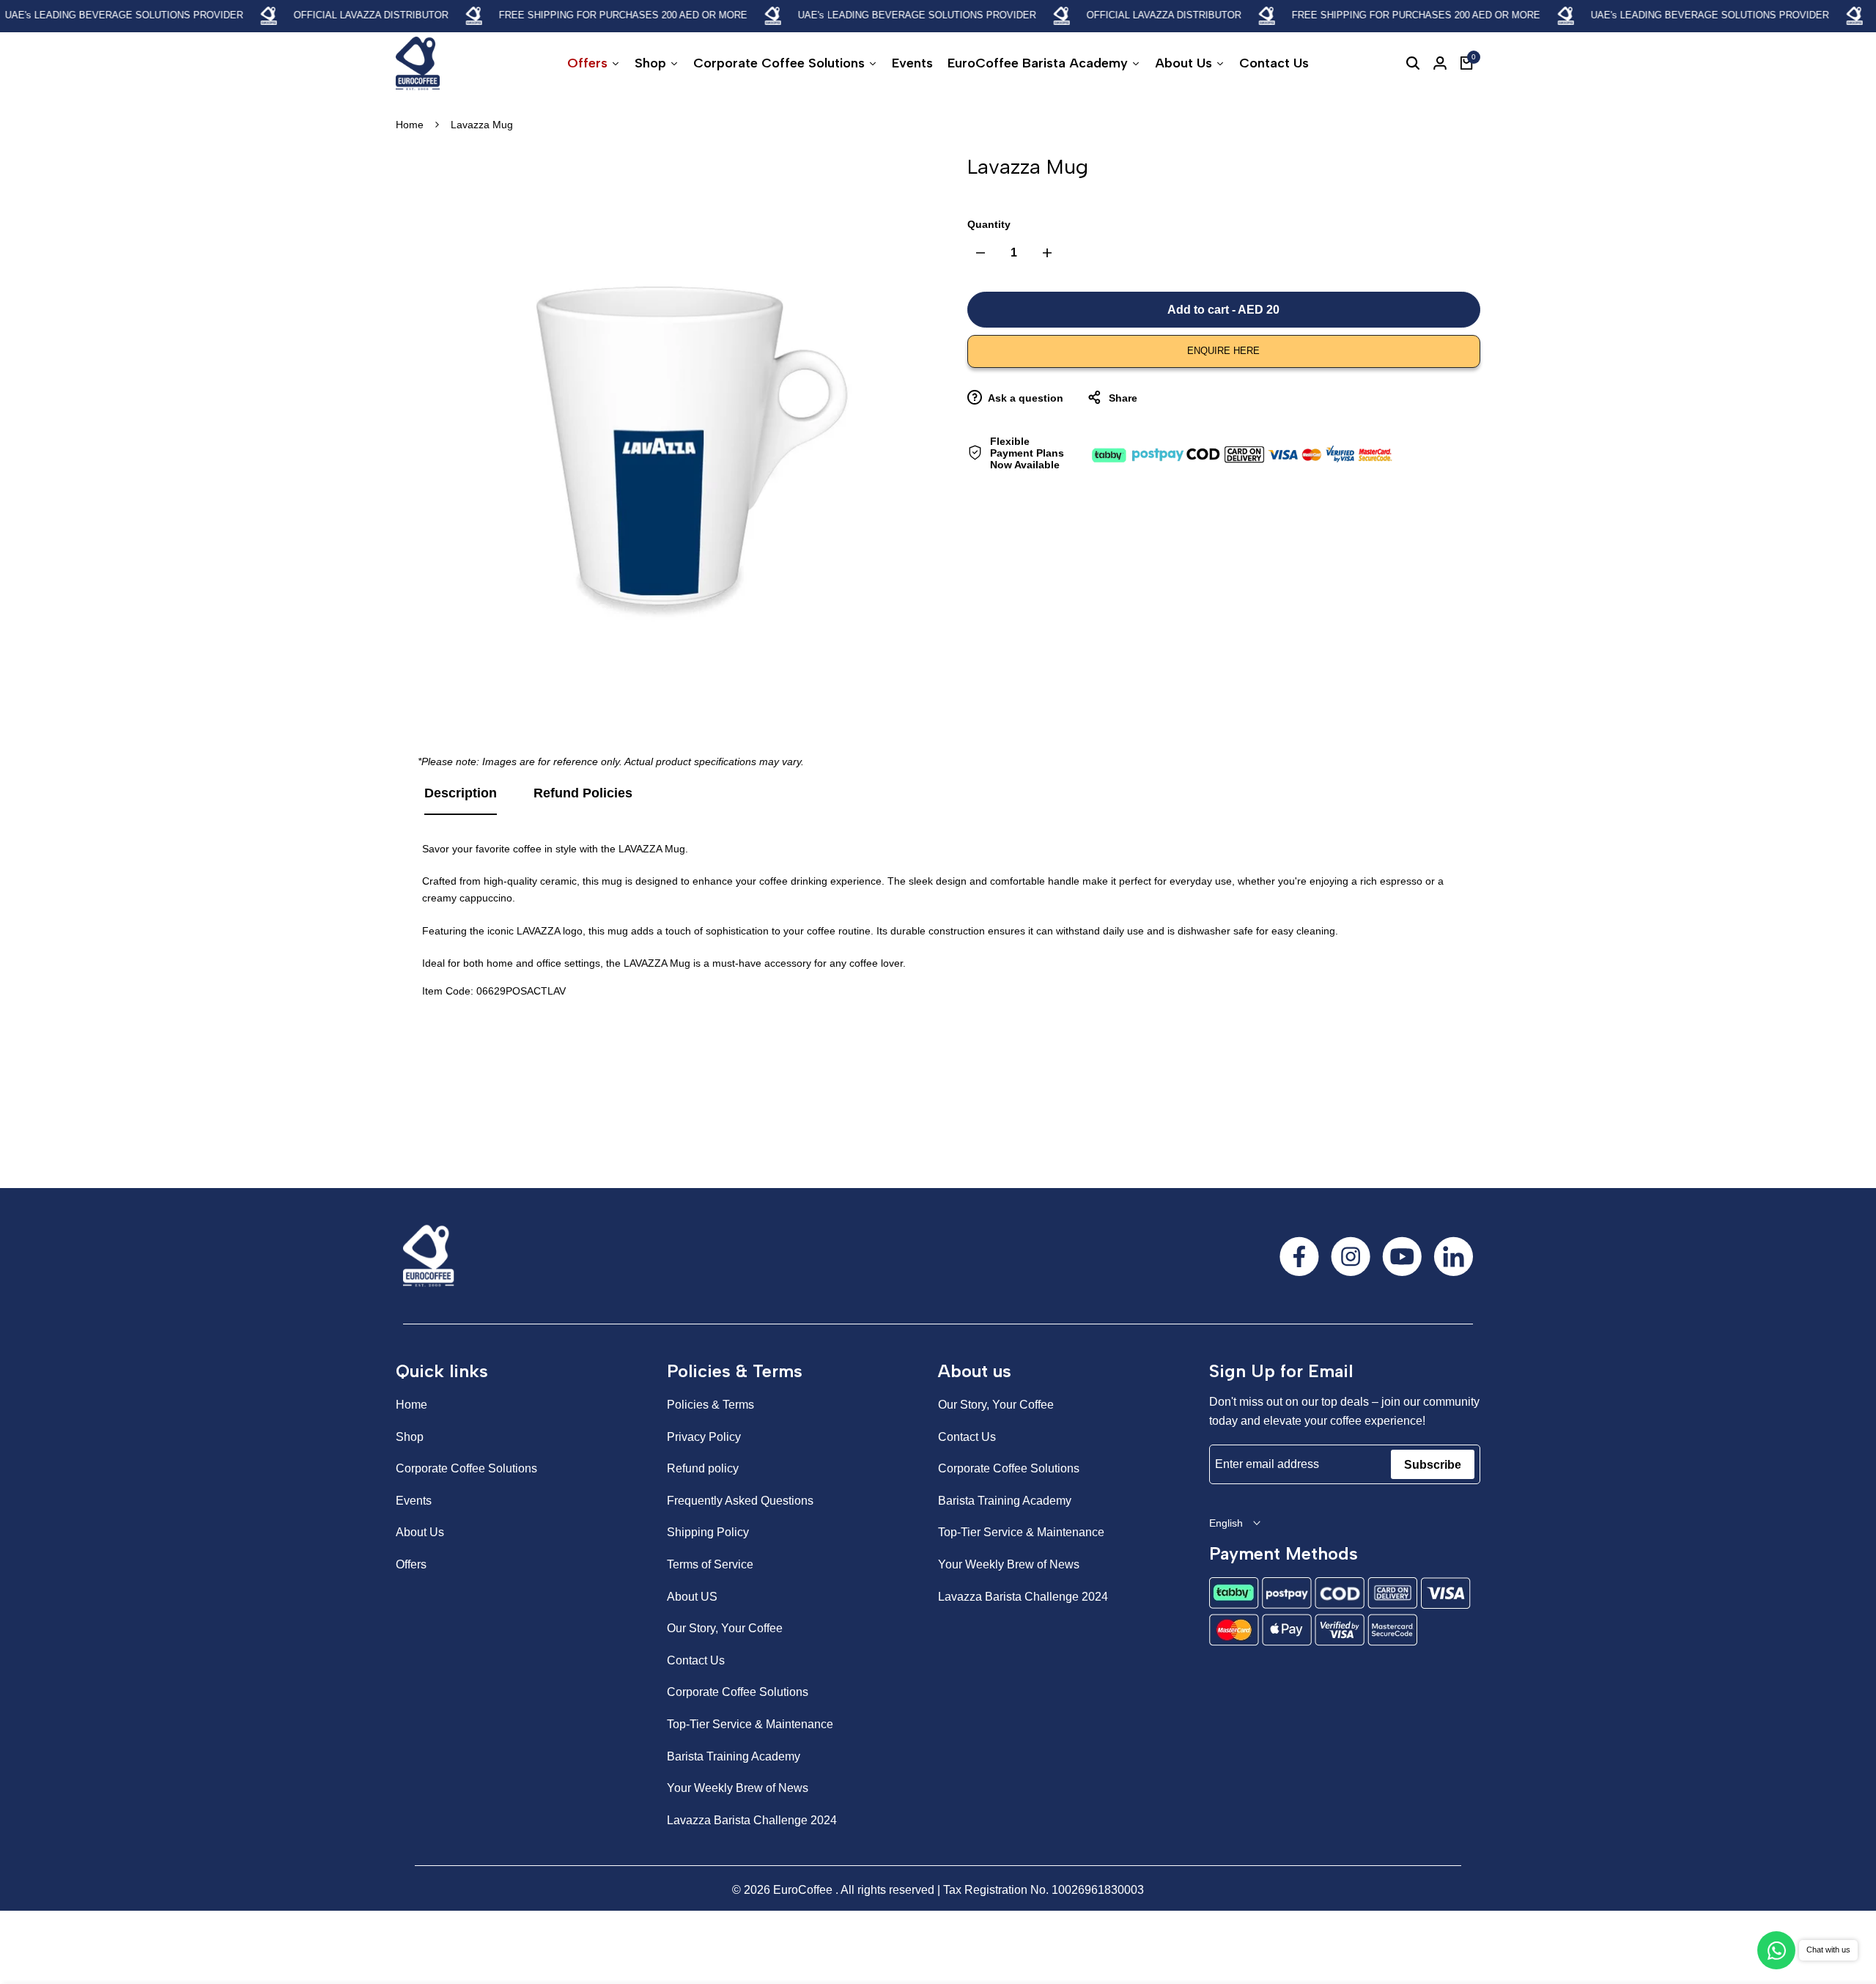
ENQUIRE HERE (1223, 351)
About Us (420, 1532)
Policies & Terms (710, 1405)
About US (692, 1597)
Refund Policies (583, 793)
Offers (411, 1564)
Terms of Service (710, 1564)
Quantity (989, 224)
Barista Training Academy (734, 1756)
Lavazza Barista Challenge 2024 (752, 1820)
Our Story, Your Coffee (725, 1628)
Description (461, 793)
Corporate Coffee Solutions (466, 1468)
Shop (410, 1437)
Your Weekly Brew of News (738, 1788)
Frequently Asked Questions (740, 1501)
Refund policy (703, 1468)
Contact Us (696, 1660)
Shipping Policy (708, 1532)
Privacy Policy (704, 1437)
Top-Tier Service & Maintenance (750, 1724)
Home (410, 125)
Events (414, 1501)
